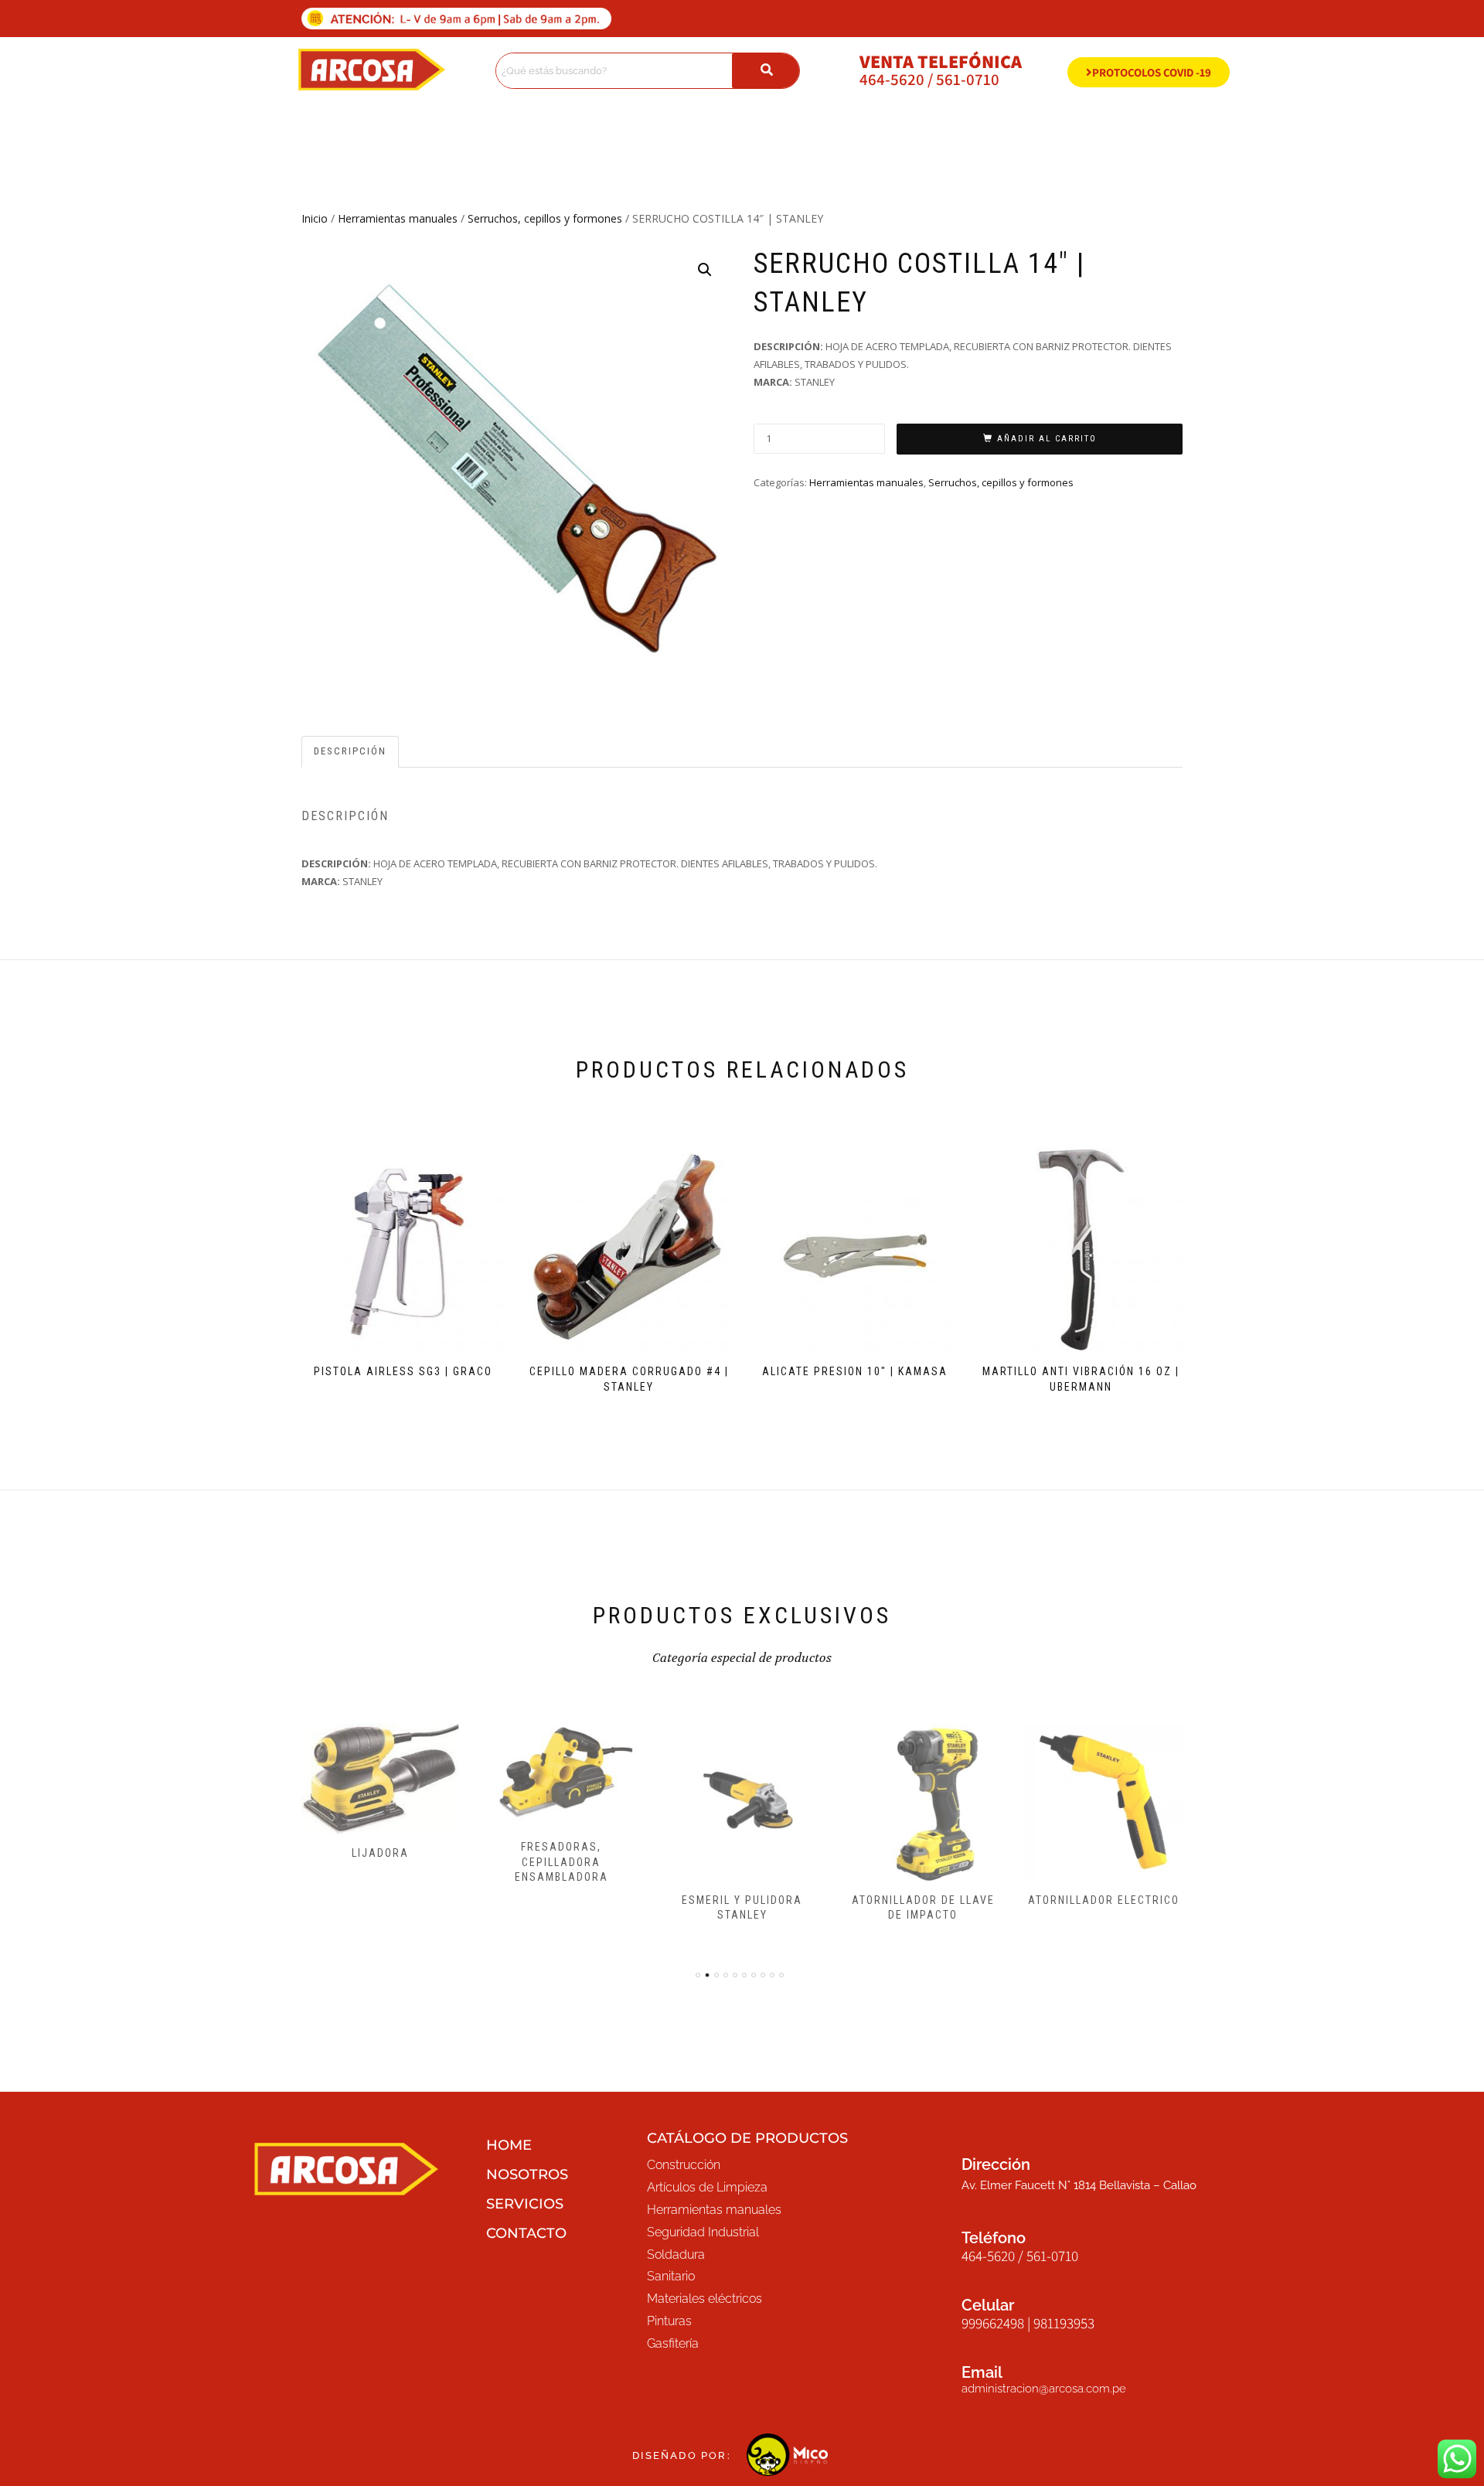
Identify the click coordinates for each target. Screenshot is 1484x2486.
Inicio (315, 218)
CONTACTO (526, 2233)
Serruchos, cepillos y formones (545, 218)
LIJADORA (380, 1853)
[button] (705, 270)
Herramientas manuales (398, 218)
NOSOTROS (527, 2174)
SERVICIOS (525, 2204)
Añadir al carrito (1047, 439)
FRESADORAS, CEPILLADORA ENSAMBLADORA (562, 1862)
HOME (509, 2145)
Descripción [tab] (350, 751)
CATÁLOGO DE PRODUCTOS (747, 2138)
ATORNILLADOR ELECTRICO (1104, 1900)
